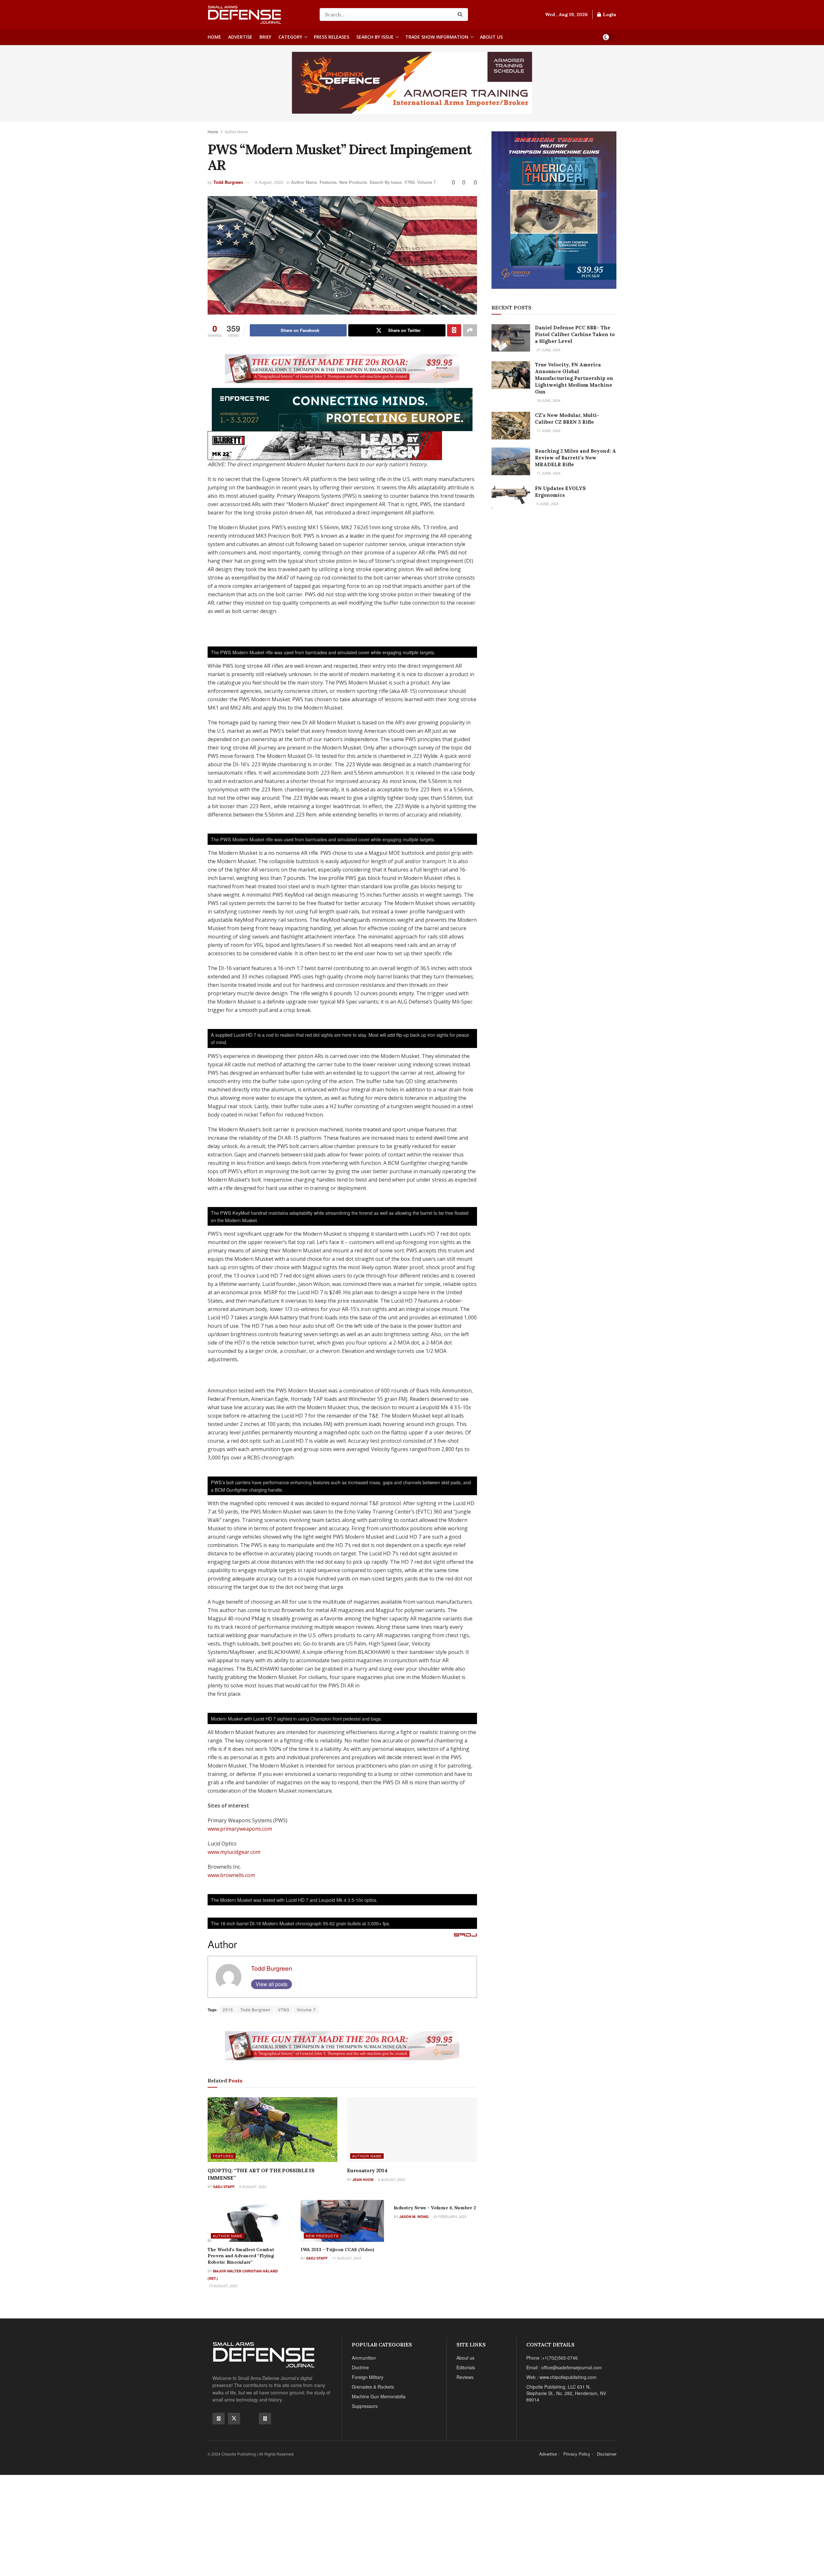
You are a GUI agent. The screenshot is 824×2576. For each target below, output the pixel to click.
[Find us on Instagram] (265, 2419)
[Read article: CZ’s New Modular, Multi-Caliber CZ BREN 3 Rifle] (511, 426)
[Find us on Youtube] (249, 2418)
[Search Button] (461, 14)
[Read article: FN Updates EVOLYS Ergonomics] (511, 499)
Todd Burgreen (228, 182)
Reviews (465, 2377)
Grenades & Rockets (373, 2387)
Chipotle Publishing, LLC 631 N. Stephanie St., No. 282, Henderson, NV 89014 (566, 2393)
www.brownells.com (231, 1875)
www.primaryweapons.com (240, 1829)
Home (214, 37)
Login (609, 14)
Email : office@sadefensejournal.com (564, 2367)
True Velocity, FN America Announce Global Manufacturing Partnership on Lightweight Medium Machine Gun (574, 378)
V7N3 (409, 182)
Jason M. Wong (414, 2217)
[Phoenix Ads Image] (412, 82)
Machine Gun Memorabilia (379, 2396)
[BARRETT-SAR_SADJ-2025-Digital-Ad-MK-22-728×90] (325, 445)
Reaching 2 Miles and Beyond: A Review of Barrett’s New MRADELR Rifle (576, 458)
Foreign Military (368, 2377)
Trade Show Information (437, 37)
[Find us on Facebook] (219, 2419)
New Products (353, 182)
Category (290, 37)
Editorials (466, 2367)
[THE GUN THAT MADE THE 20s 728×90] (342, 368)
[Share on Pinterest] (454, 330)
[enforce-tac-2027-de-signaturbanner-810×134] (342, 409)
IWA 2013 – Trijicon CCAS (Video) (337, 2250)
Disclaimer (607, 2454)
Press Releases (332, 37)
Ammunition (364, 2358)
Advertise (240, 37)
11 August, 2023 (346, 2258)
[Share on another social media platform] (470, 330)
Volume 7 (426, 182)
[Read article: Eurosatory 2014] (412, 2130)
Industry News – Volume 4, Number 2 (435, 2208)
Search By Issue (375, 37)
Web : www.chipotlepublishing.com (561, 2377)
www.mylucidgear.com (234, 1852)
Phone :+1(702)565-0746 (552, 2358)
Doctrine (360, 2367)
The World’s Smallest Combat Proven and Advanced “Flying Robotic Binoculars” (241, 2256)
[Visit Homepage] (259, 14)
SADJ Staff (224, 2187)
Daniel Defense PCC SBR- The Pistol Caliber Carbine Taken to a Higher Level (575, 334)
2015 (228, 2010)
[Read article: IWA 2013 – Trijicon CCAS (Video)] (342, 2221)
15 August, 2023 (223, 2286)
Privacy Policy (577, 2454)
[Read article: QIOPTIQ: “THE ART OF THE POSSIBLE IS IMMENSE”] (272, 2130)
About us (491, 37)
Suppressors (365, 2406)
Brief (265, 37)
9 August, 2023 (269, 182)
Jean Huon (363, 2180)
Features (328, 182)
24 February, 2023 (449, 2216)
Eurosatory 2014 (367, 2170)
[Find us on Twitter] (234, 2419)
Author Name (236, 132)
